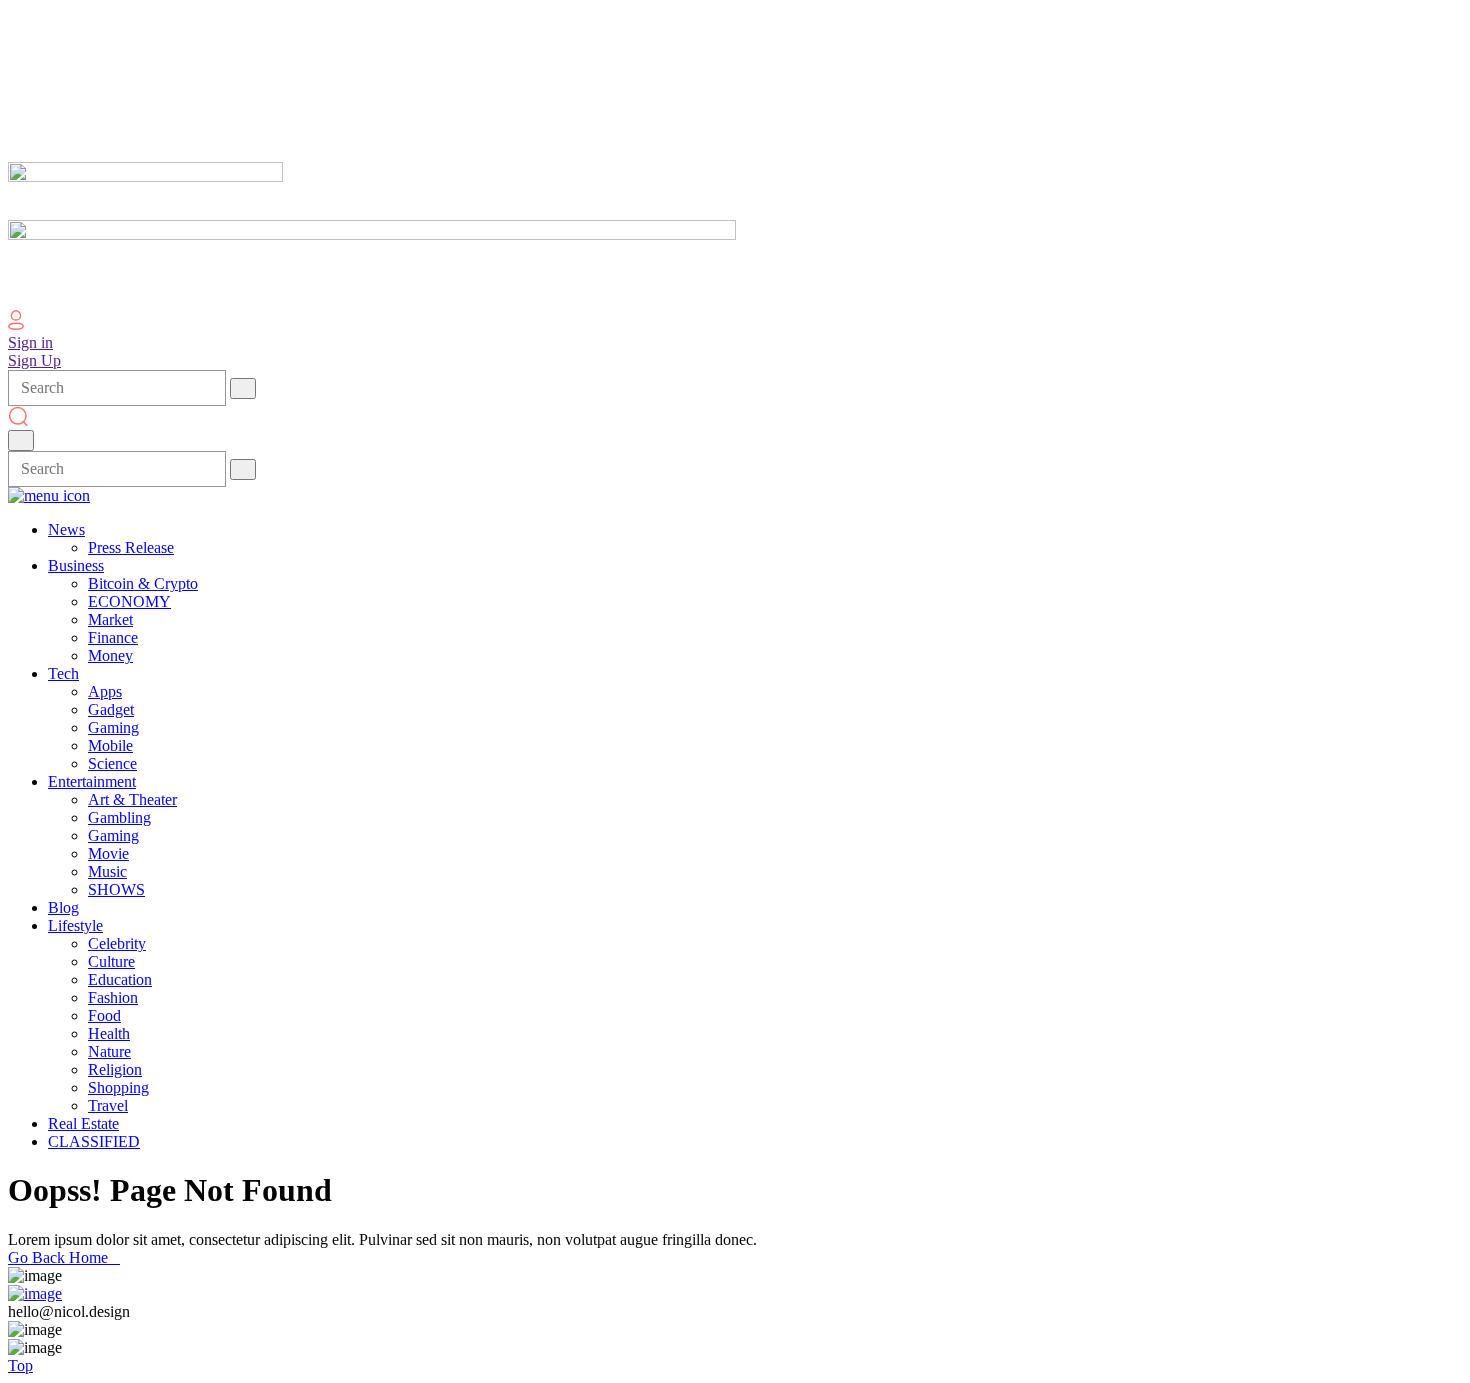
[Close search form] (21, 440)
